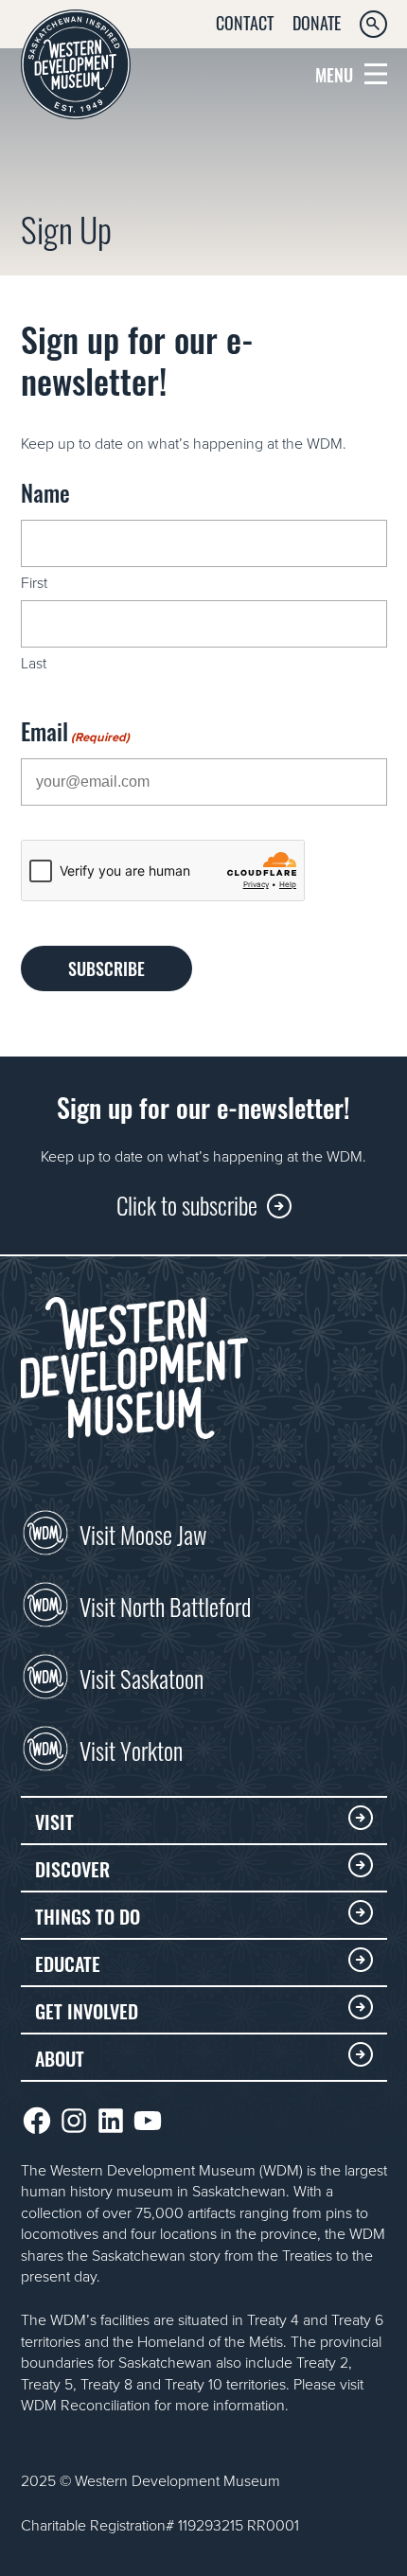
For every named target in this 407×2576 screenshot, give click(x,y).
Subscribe (106, 968)
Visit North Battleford (165, 1605)
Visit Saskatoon (142, 1677)
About (60, 2057)
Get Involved (87, 2010)
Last (34, 663)
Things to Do (88, 1915)
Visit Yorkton (131, 1749)
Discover (72, 1868)
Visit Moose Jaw (143, 1533)
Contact (245, 22)
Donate (317, 22)
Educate (68, 1963)
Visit (54, 1821)
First (34, 582)
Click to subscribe (187, 1204)
